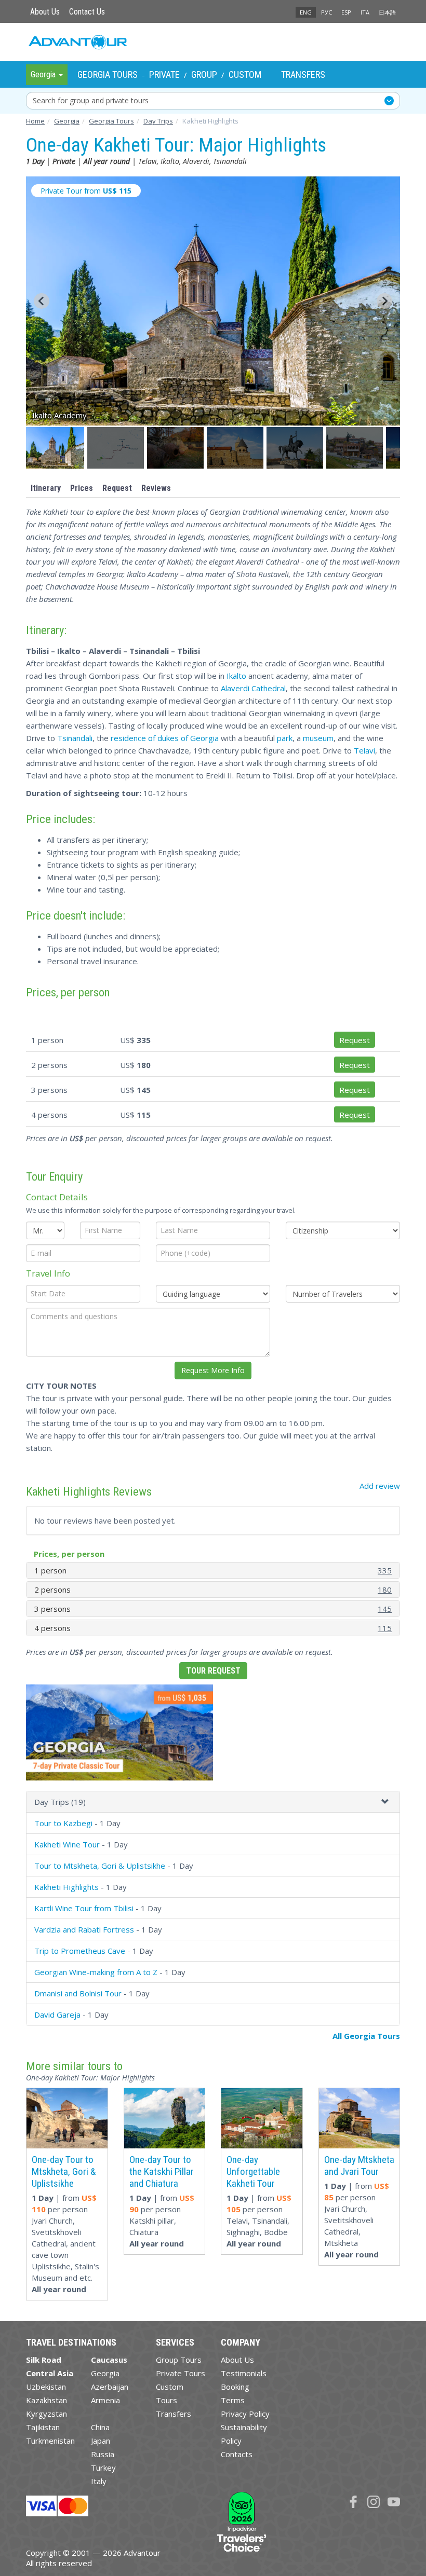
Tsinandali (75, 738)
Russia (103, 2454)
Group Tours (179, 2360)
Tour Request (213, 1671)
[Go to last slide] (42, 301)
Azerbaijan (110, 2387)
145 (385, 1609)
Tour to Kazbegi (63, 1823)
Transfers (303, 74)
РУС (327, 12)
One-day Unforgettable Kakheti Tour (253, 2171)
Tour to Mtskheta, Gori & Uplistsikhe (100, 1866)
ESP (346, 12)
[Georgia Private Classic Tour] (119, 1736)
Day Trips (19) (60, 1802)
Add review (380, 1486)
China (100, 2427)
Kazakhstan (46, 2400)
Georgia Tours (108, 74)
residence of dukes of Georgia (165, 738)
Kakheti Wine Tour (67, 1844)
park (285, 738)
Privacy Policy (245, 2414)
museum (318, 738)
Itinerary (46, 488)
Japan (101, 2441)
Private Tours (181, 2373)
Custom (245, 74)
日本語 (387, 12)
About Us (45, 12)
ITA (365, 12)
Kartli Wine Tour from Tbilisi (84, 1908)
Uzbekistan (46, 2387)
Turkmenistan (50, 2441)
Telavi (364, 750)
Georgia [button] (44, 74)
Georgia (105, 2373)
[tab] (213, 1802)
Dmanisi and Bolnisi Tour (78, 1993)
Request (117, 488)
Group (204, 74)
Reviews (156, 488)
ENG (306, 12)
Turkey (103, 2468)
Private (164, 74)
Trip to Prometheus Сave (80, 1951)
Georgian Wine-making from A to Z (96, 1972)
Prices (82, 488)
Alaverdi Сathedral (253, 688)
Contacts (237, 2454)
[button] (56, 448)
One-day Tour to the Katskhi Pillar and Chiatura (162, 2171)
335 (385, 1570)
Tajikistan (43, 2427)
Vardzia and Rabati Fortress (84, 1929)
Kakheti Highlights (66, 1887)
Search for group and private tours (91, 100)
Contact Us (87, 12)
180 (385, 1590)
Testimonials (244, 2373)
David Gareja (57, 2015)
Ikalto (236, 676)
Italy (99, 2481)
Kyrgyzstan (46, 2414)
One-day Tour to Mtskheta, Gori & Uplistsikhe (64, 2171)
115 (385, 1628)
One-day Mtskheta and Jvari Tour (359, 2166)
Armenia (105, 2400)
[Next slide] (384, 301)
